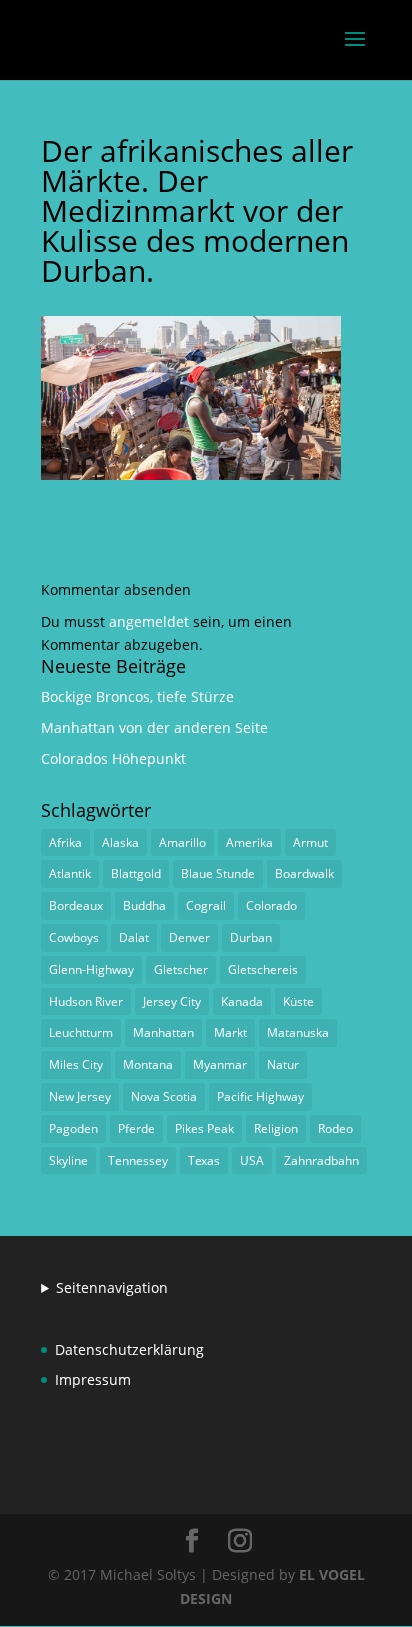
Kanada (242, 1001)
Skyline (68, 1160)
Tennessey (138, 1160)
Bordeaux (76, 905)
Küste (298, 1001)
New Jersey (80, 1096)
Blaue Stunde (218, 873)
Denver (189, 937)
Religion (276, 1128)
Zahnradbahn (321, 1160)
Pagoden (73, 1128)
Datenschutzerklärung (129, 1349)
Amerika (249, 842)
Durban (251, 937)
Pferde (136, 1128)
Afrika (65, 842)
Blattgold (136, 873)
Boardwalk (304, 873)
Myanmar (220, 1064)
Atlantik (70, 873)
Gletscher (181, 969)
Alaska (120, 842)
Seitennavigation (112, 1287)
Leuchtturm (81, 1032)
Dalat (134, 937)
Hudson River (86, 1001)
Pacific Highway (260, 1096)
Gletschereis (263, 969)
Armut (310, 842)
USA (252, 1160)
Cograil (206, 905)
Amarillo (182, 842)
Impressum (93, 1379)
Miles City (76, 1064)
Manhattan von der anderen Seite (154, 727)
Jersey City (172, 1001)
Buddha (144, 905)
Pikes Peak (204, 1128)
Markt (230, 1032)
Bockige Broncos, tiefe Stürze (137, 696)
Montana (148, 1064)
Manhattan (163, 1032)
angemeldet (149, 621)
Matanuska (298, 1032)
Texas (204, 1160)
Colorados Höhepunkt (113, 758)
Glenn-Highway (91, 969)
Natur (283, 1064)
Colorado (271, 905)
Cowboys (74, 937)
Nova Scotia (164, 1096)
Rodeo (335, 1128)
